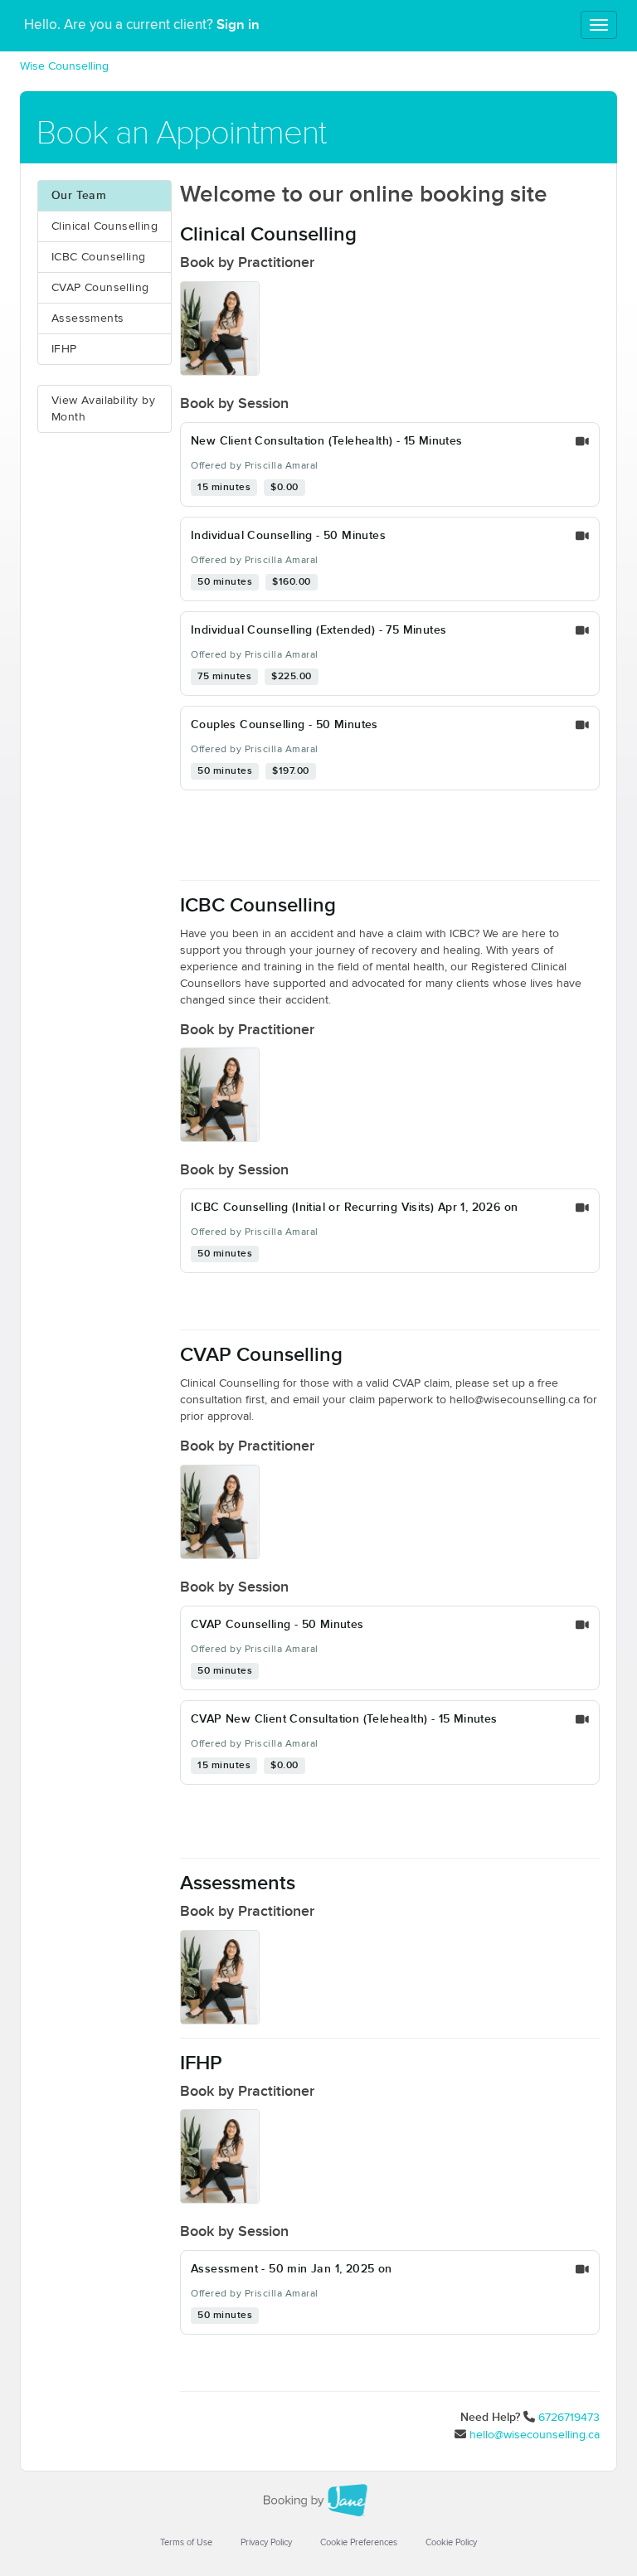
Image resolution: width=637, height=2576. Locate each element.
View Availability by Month (103, 409)
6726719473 (569, 2418)
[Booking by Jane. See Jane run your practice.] (318, 2501)
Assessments (88, 318)
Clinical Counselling (105, 226)
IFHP (64, 349)
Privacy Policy (266, 2542)
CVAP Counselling (100, 288)
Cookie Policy (451, 2542)
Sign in (238, 25)
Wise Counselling (64, 66)
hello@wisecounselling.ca (535, 2435)
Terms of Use (186, 2542)
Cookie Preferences (359, 2542)
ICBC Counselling (98, 257)
